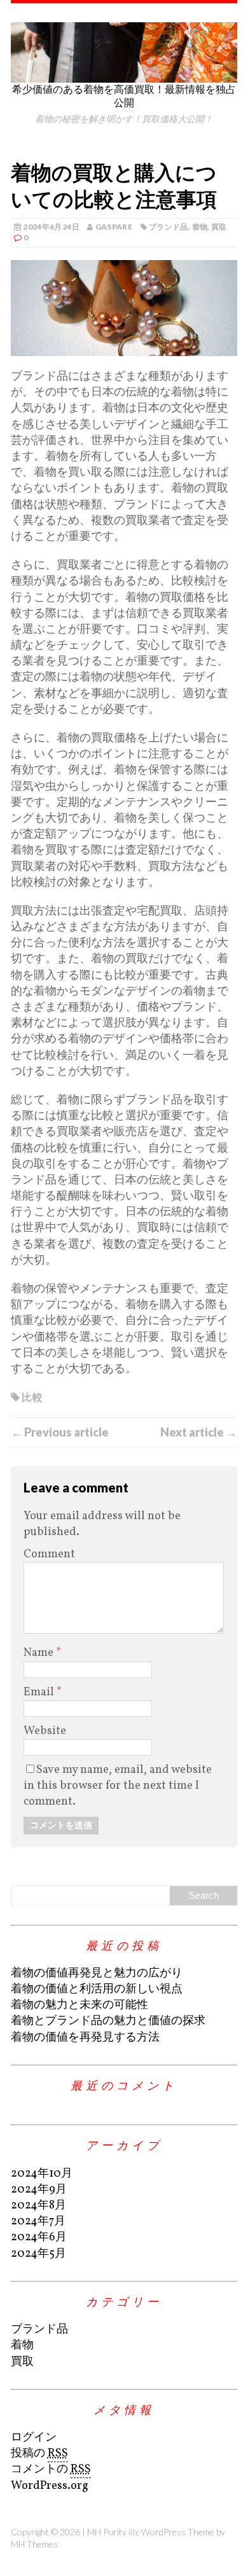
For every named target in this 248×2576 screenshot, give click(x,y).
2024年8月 (38, 2206)
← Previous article (60, 1432)
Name (40, 1653)
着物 (200, 227)
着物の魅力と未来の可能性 (79, 2005)
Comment (49, 1554)
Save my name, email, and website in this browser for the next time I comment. (118, 1786)
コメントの (51, 2469)
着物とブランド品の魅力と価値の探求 (108, 2021)
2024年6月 (39, 2237)
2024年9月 (39, 2190)
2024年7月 (38, 2221)
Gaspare (114, 227)
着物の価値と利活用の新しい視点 (97, 1989)
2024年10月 (42, 2174)
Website (45, 1731)
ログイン (34, 2438)
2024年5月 (38, 2254)
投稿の (39, 2454)
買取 (219, 227)
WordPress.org (50, 2486)
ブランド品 (169, 227)
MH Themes (34, 2544)
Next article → (199, 1432)
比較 (32, 1397)
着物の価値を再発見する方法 (85, 2038)
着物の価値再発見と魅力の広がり (97, 1973)
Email (40, 1692)
